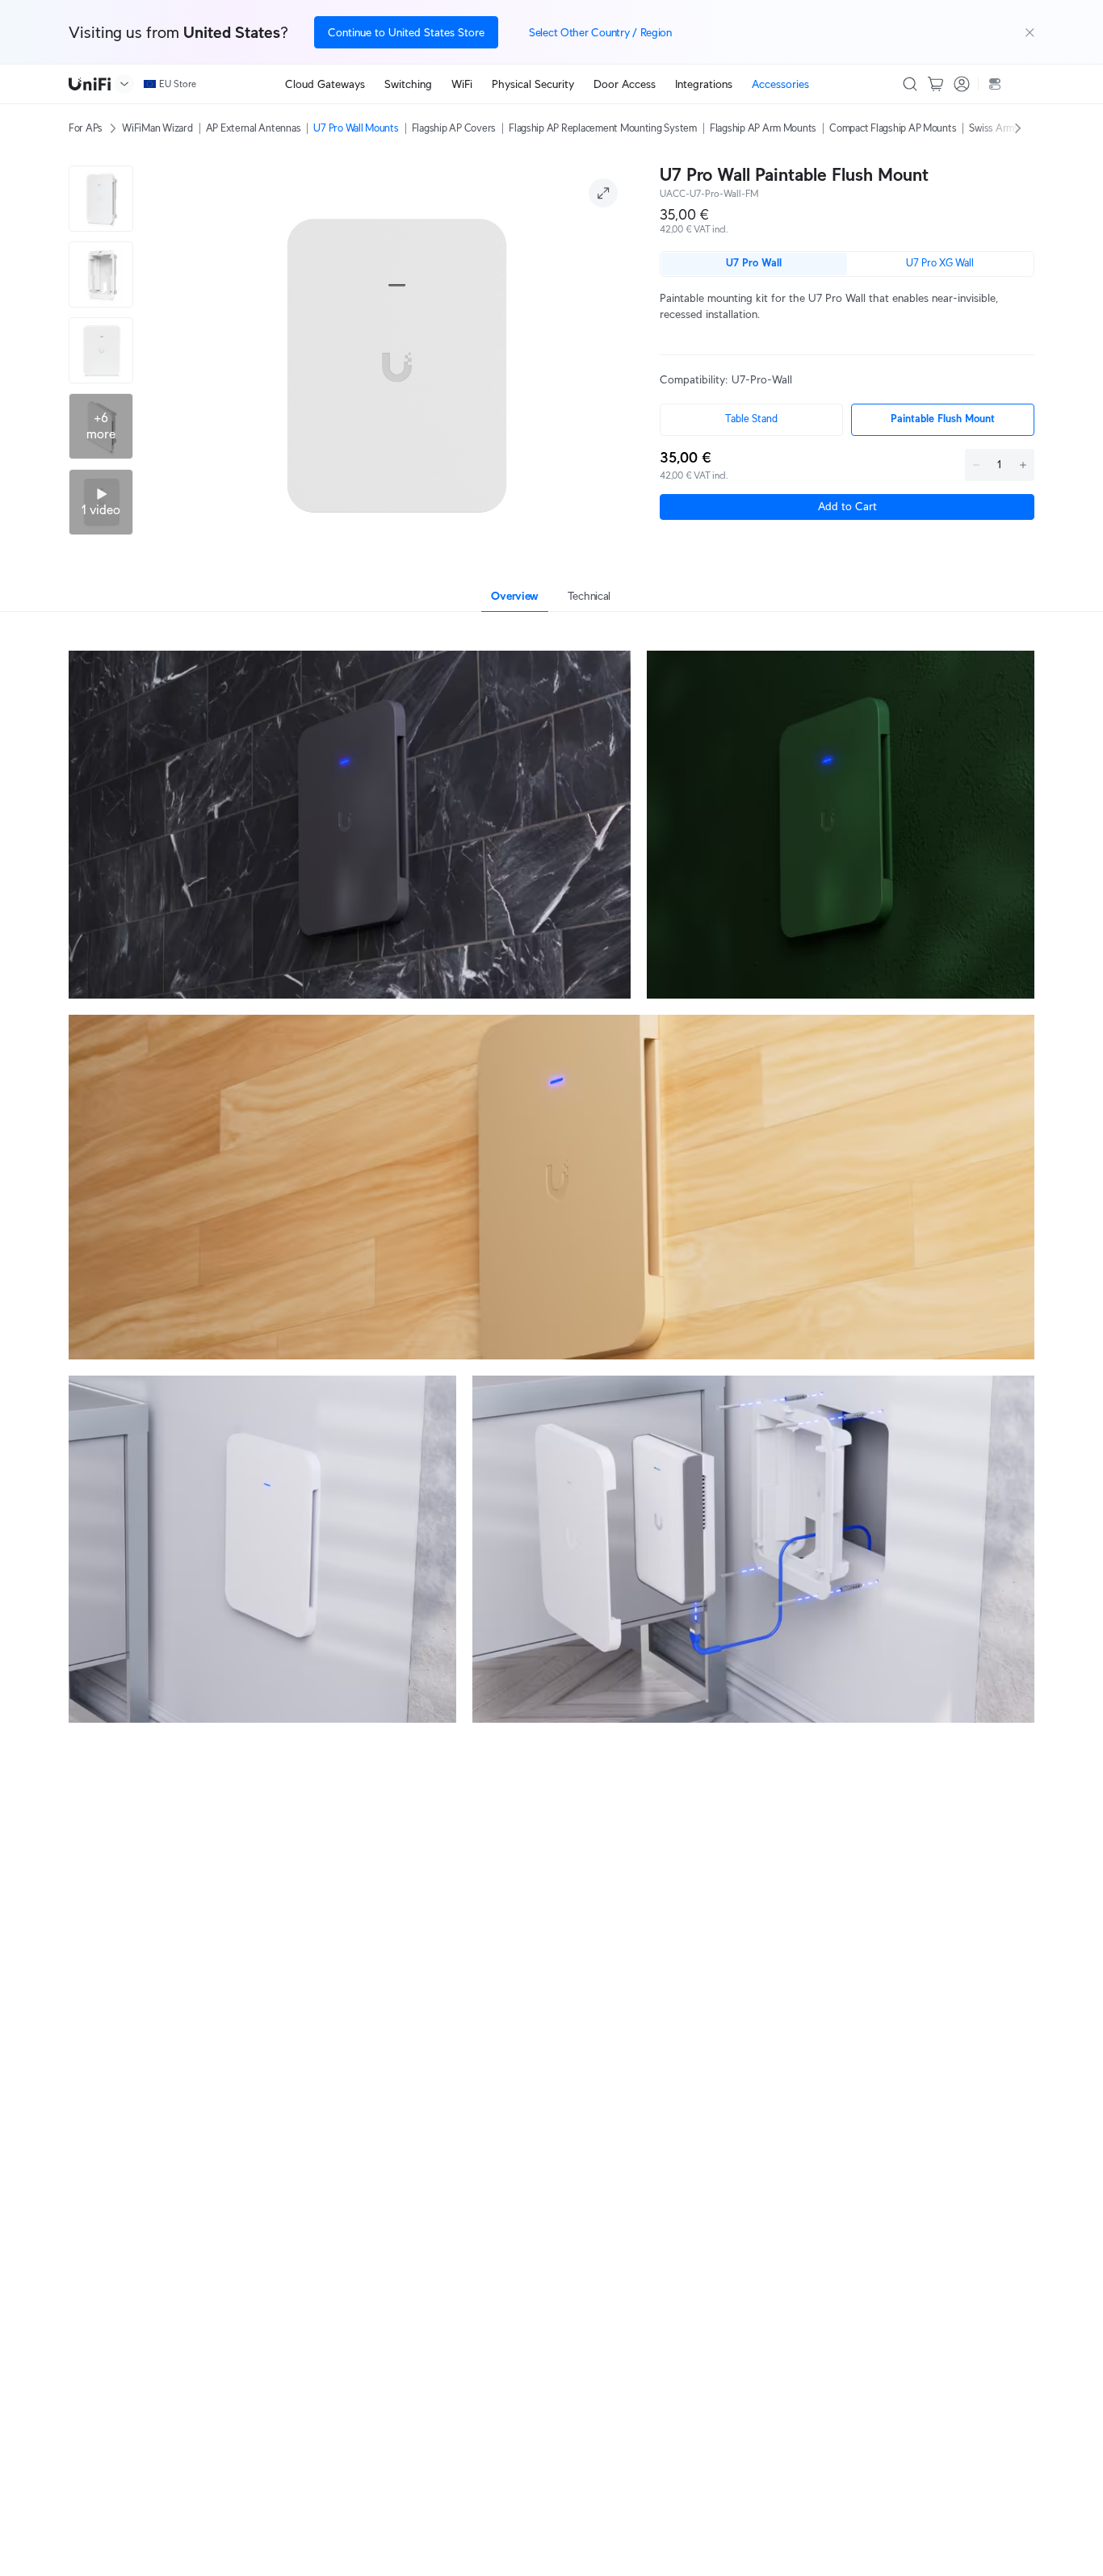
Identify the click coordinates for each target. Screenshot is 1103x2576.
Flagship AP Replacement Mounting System (603, 128)
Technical (589, 596)
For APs (86, 128)
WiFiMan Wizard (157, 128)
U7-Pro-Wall (762, 379)
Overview (515, 596)
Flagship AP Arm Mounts (763, 128)
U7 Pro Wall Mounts (356, 128)
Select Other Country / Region (600, 32)
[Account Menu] (962, 84)
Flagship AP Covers (454, 128)
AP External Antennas (254, 128)
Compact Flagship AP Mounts (893, 128)
